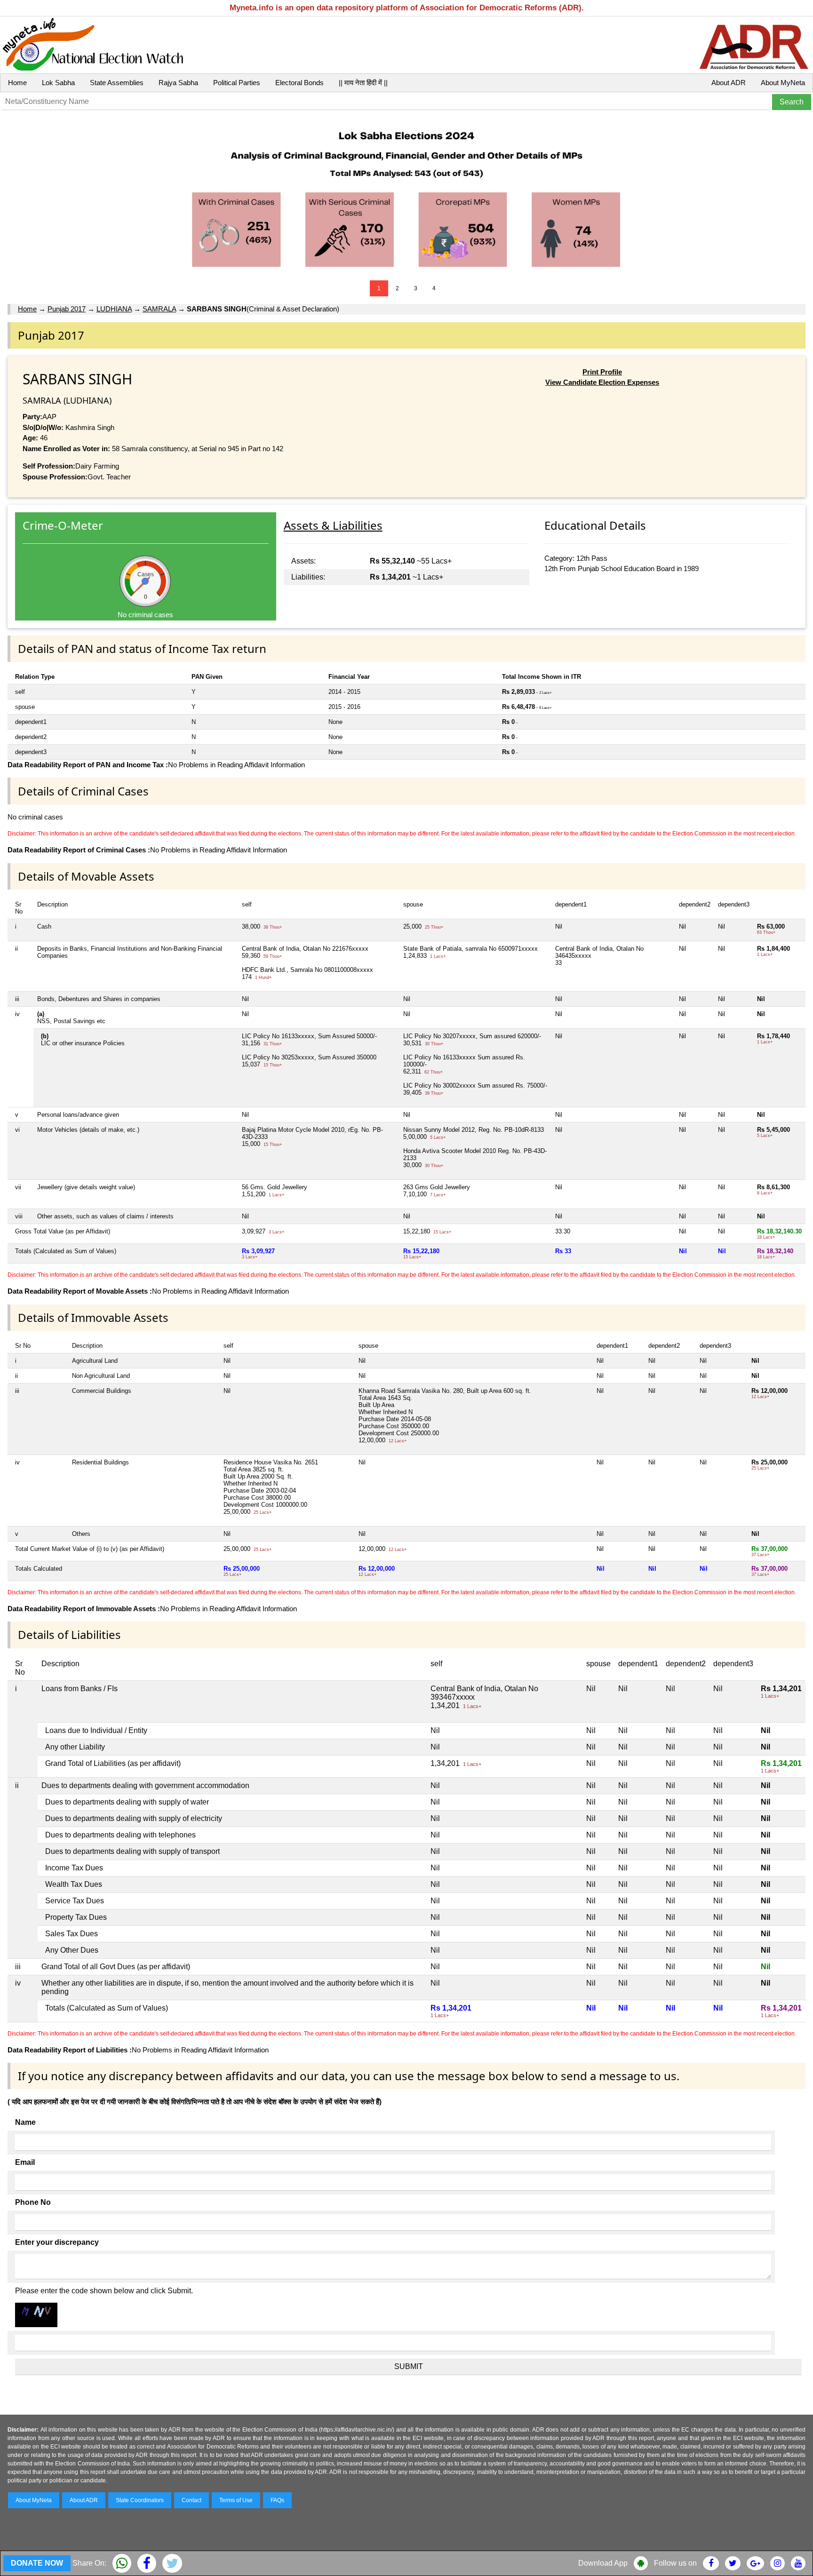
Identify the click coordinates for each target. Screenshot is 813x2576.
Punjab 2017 (67, 309)
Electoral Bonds (299, 83)
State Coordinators (140, 2500)
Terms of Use (236, 2500)
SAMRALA (159, 309)
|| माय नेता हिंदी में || (363, 83)
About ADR (729, 83)
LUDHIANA (114, 309)
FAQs (277, 2500)
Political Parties (237, 83)
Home (17, 83)
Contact (191, 2500)
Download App (603, 2563)
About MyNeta (783, 83)
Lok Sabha (58, 83)
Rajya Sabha (178, 83)
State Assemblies (117, 83)
